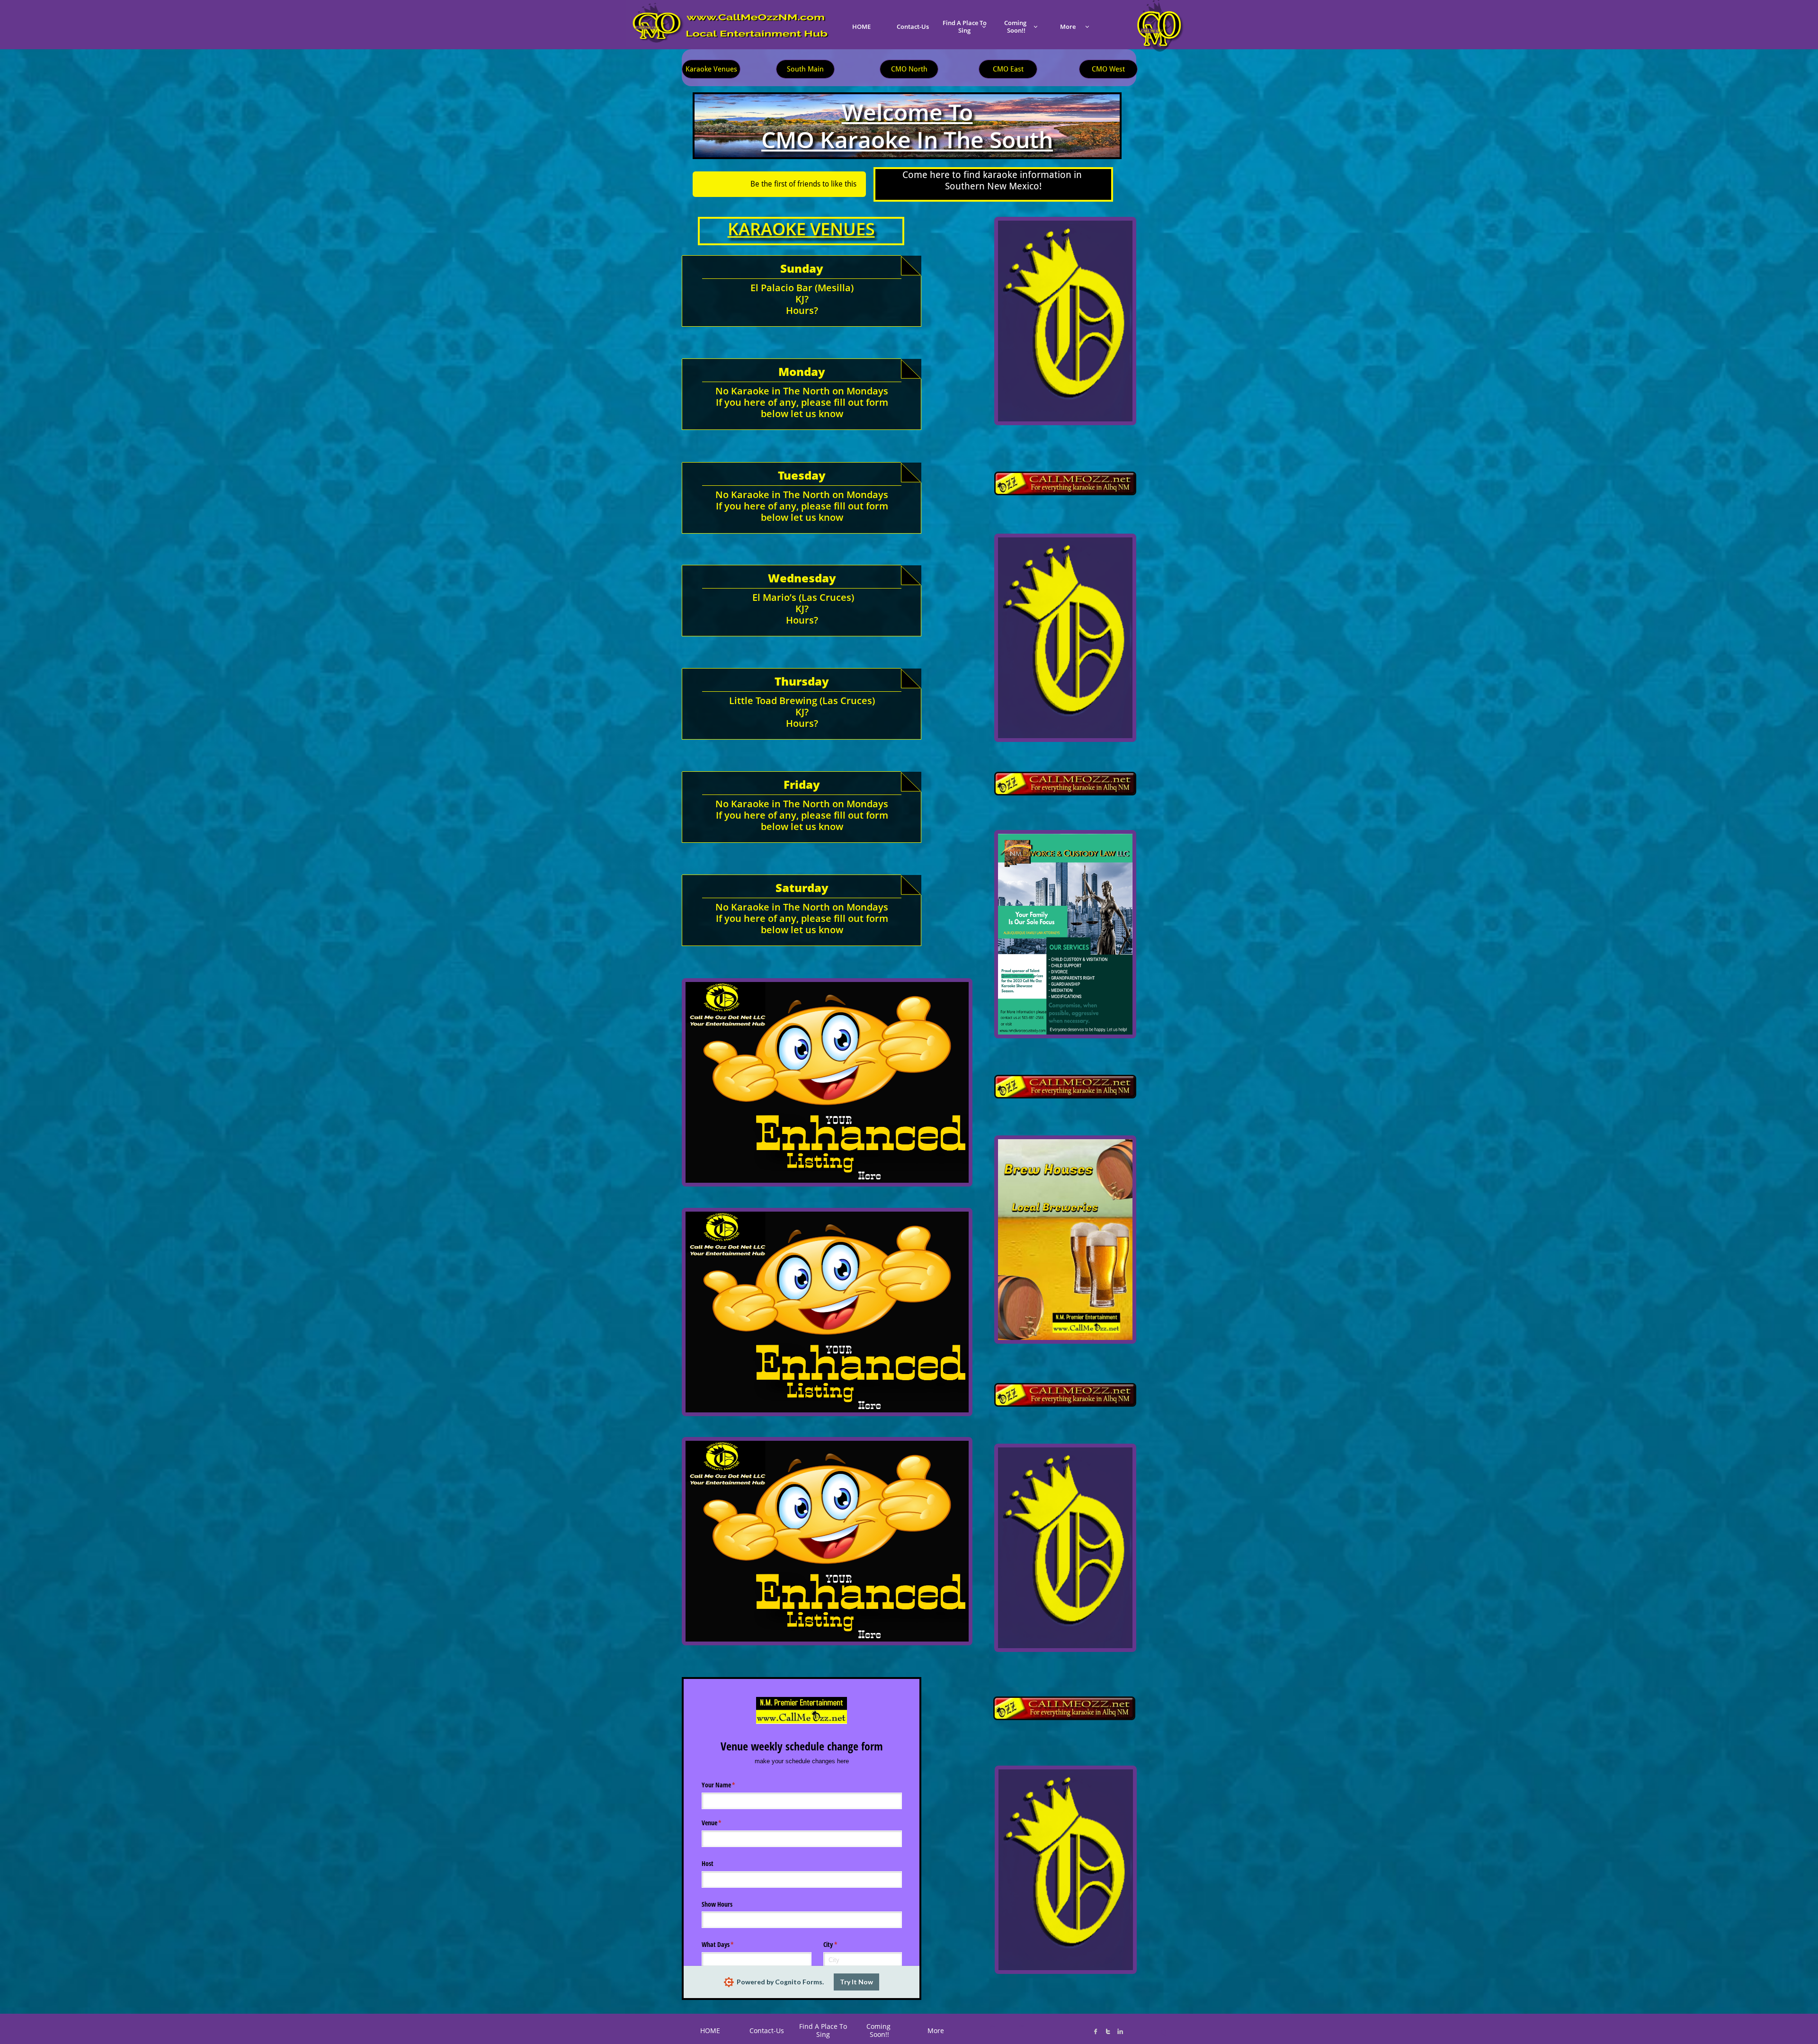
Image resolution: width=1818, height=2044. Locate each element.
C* (993, 2027)
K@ (1021, 2026)
